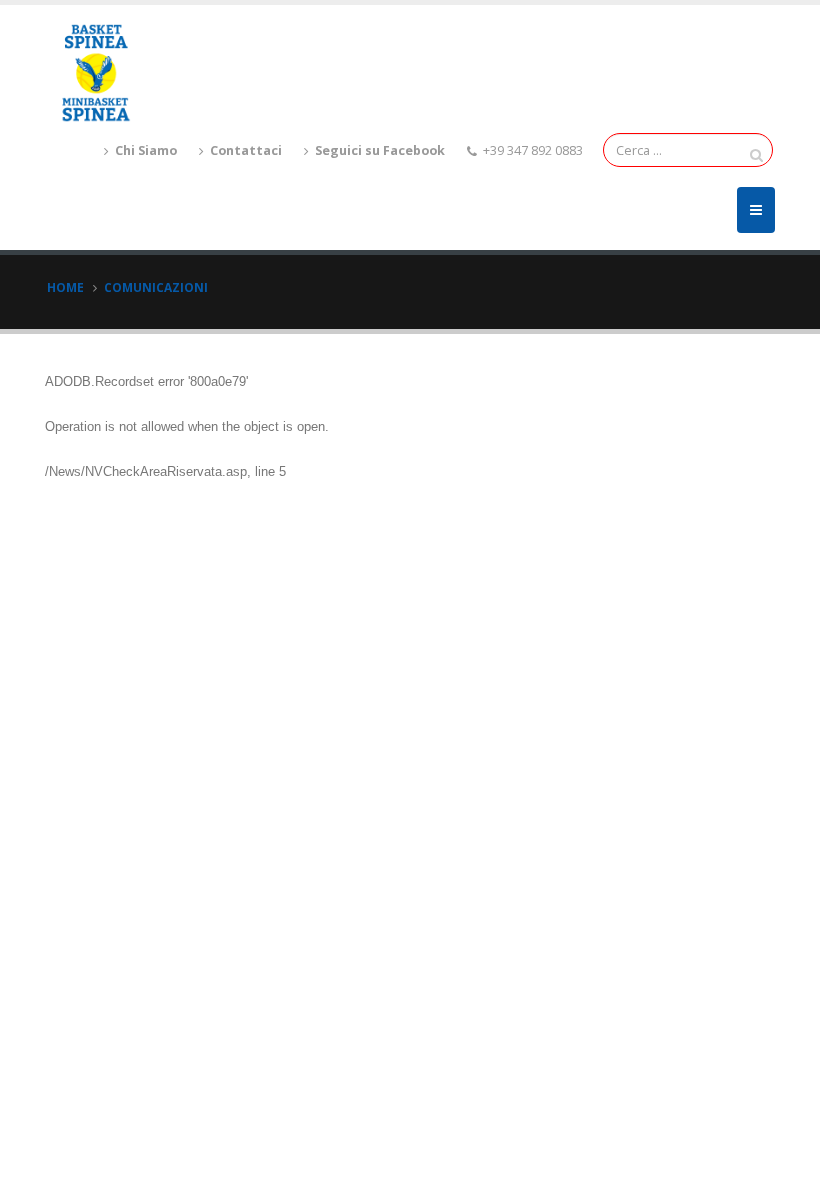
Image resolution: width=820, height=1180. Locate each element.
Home (65, 287)
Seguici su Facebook (378, 150)
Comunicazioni (156, 287)
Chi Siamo (144, 150)
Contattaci (244, 150)
